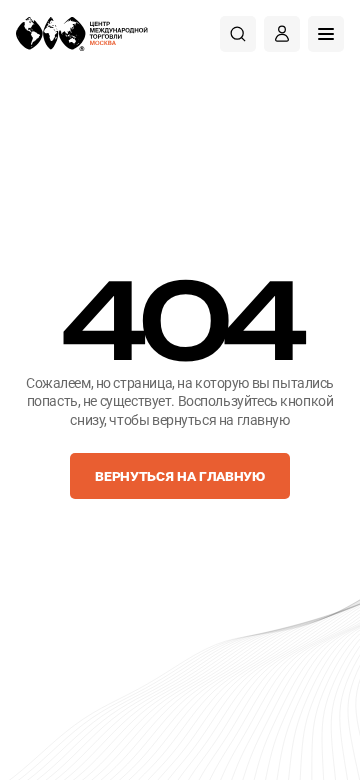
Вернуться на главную (180, 475)
